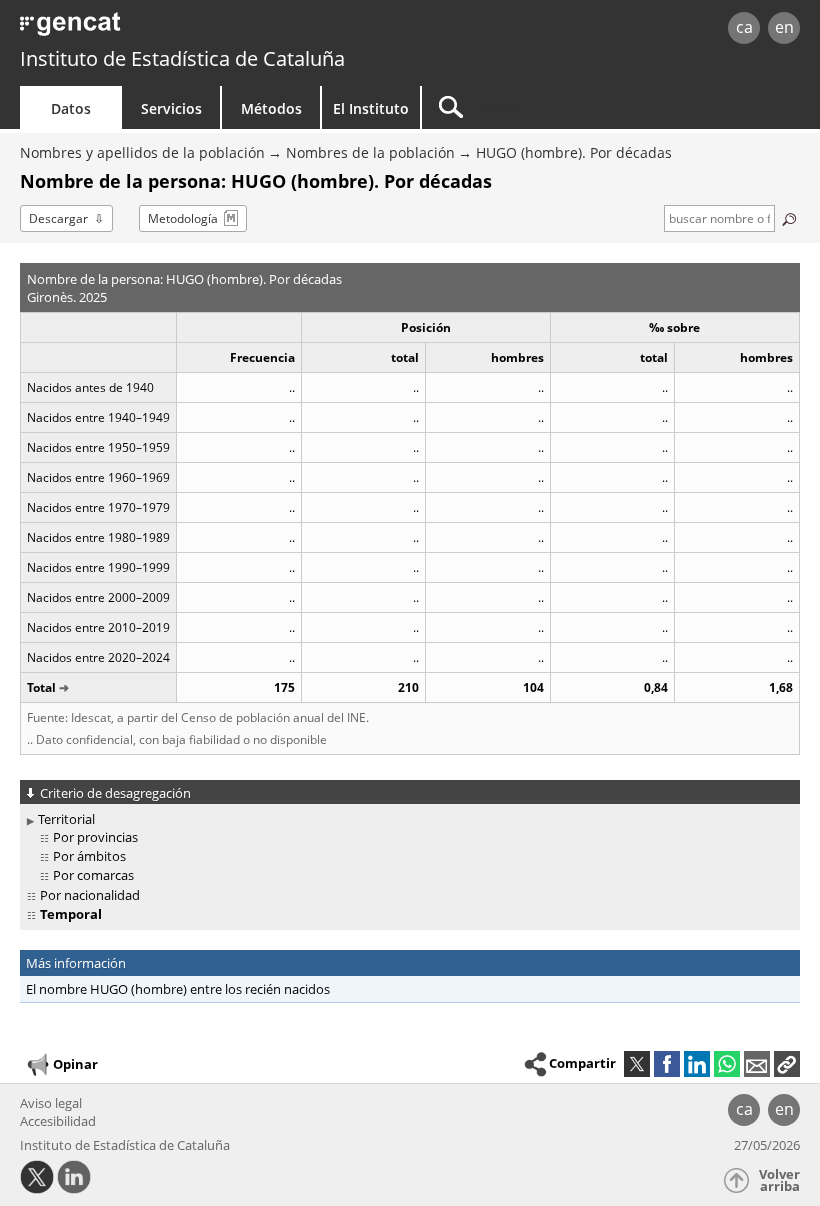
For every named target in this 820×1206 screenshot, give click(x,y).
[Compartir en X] (637, 1064)
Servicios (171, 108)
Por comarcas (93, 875)
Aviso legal (51, 1103)
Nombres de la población (370, 152)
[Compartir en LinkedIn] (697, 1064)
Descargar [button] (58, 218)
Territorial (66, 819)
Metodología (183, 218)
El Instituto (371, 108)
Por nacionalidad (90, 895)
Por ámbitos (89, 856)
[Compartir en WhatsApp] (727, 1064)
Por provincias (95, 837)
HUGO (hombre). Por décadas (574, 152)
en (784, 27)
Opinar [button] (75, 1064)
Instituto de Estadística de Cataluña (182, 58)
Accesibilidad (58, 1121)
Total (41, 687)
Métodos (271, 108)
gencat (176, 29)
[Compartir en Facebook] (667, 1064)
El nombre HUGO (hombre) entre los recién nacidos (178, 989)
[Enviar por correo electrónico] (757, 1064)
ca (744, 27)
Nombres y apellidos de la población (142, 152)
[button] (787, 1064)
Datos (71, 108)
